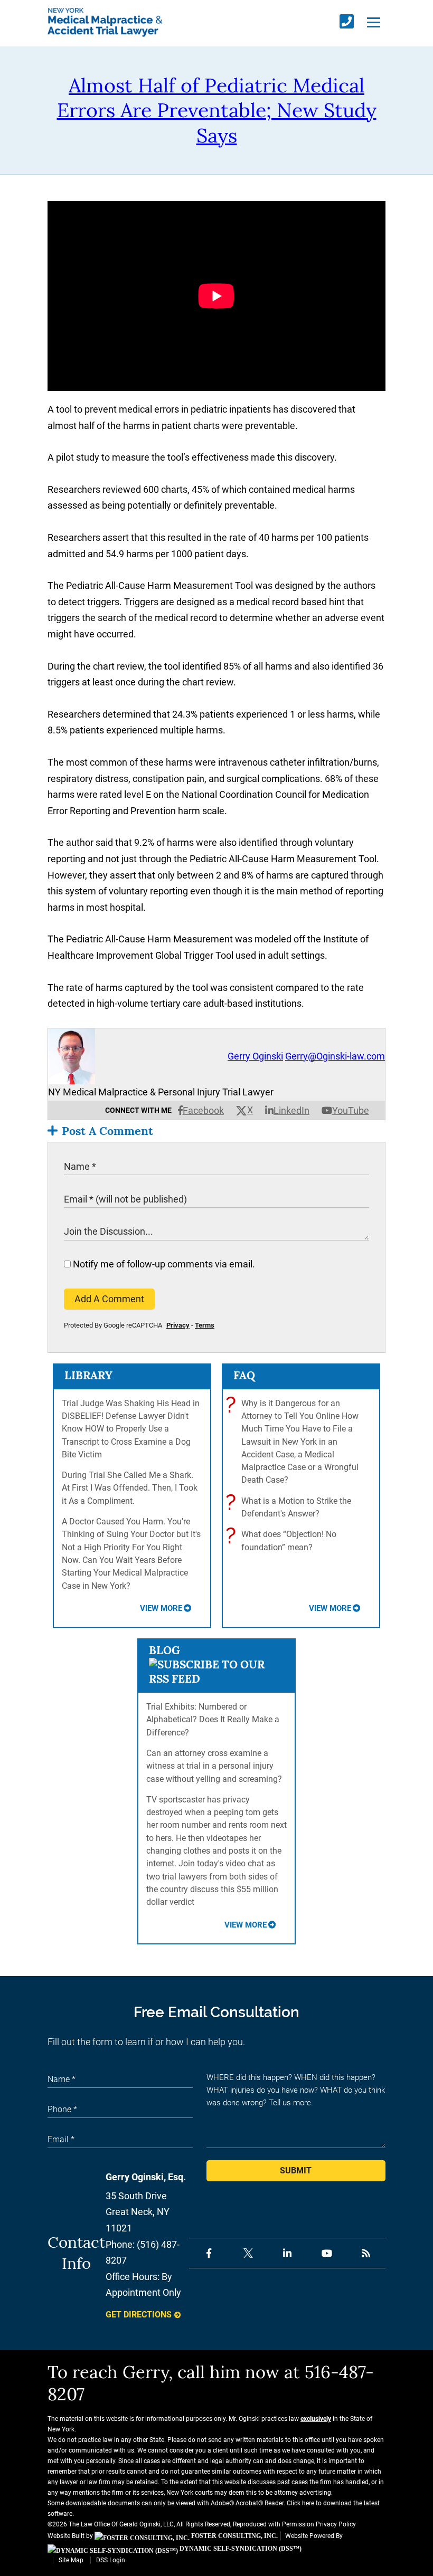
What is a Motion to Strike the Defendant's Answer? (291, 1507)
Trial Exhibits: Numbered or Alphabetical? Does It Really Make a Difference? (213, 1720)
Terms (205, 1325)
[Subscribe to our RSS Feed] (217, 1679)
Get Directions (139, 2315)
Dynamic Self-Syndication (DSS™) (240, 2549)
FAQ (244, 1375)
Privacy (178, 1325)
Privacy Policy (336, 2524)
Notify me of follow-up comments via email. (163, 1264)
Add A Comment (109, 1299)
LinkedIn (291, 1110)
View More (161, 1608)
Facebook (203, 1110)
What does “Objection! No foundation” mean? (284, 1540)
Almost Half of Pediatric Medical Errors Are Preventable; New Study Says (217, 110)
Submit (296, 2170)
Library (88, 1375)
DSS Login (111, 2560)
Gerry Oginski (255, 1056)
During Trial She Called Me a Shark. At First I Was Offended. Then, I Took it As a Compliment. (130, 1488)
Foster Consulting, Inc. (234, 2536)
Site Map (71, 2560)
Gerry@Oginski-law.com (335, 1056)
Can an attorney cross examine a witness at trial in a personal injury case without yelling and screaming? (214, 1766)
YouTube (351, 1110)
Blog (164, 1650)
